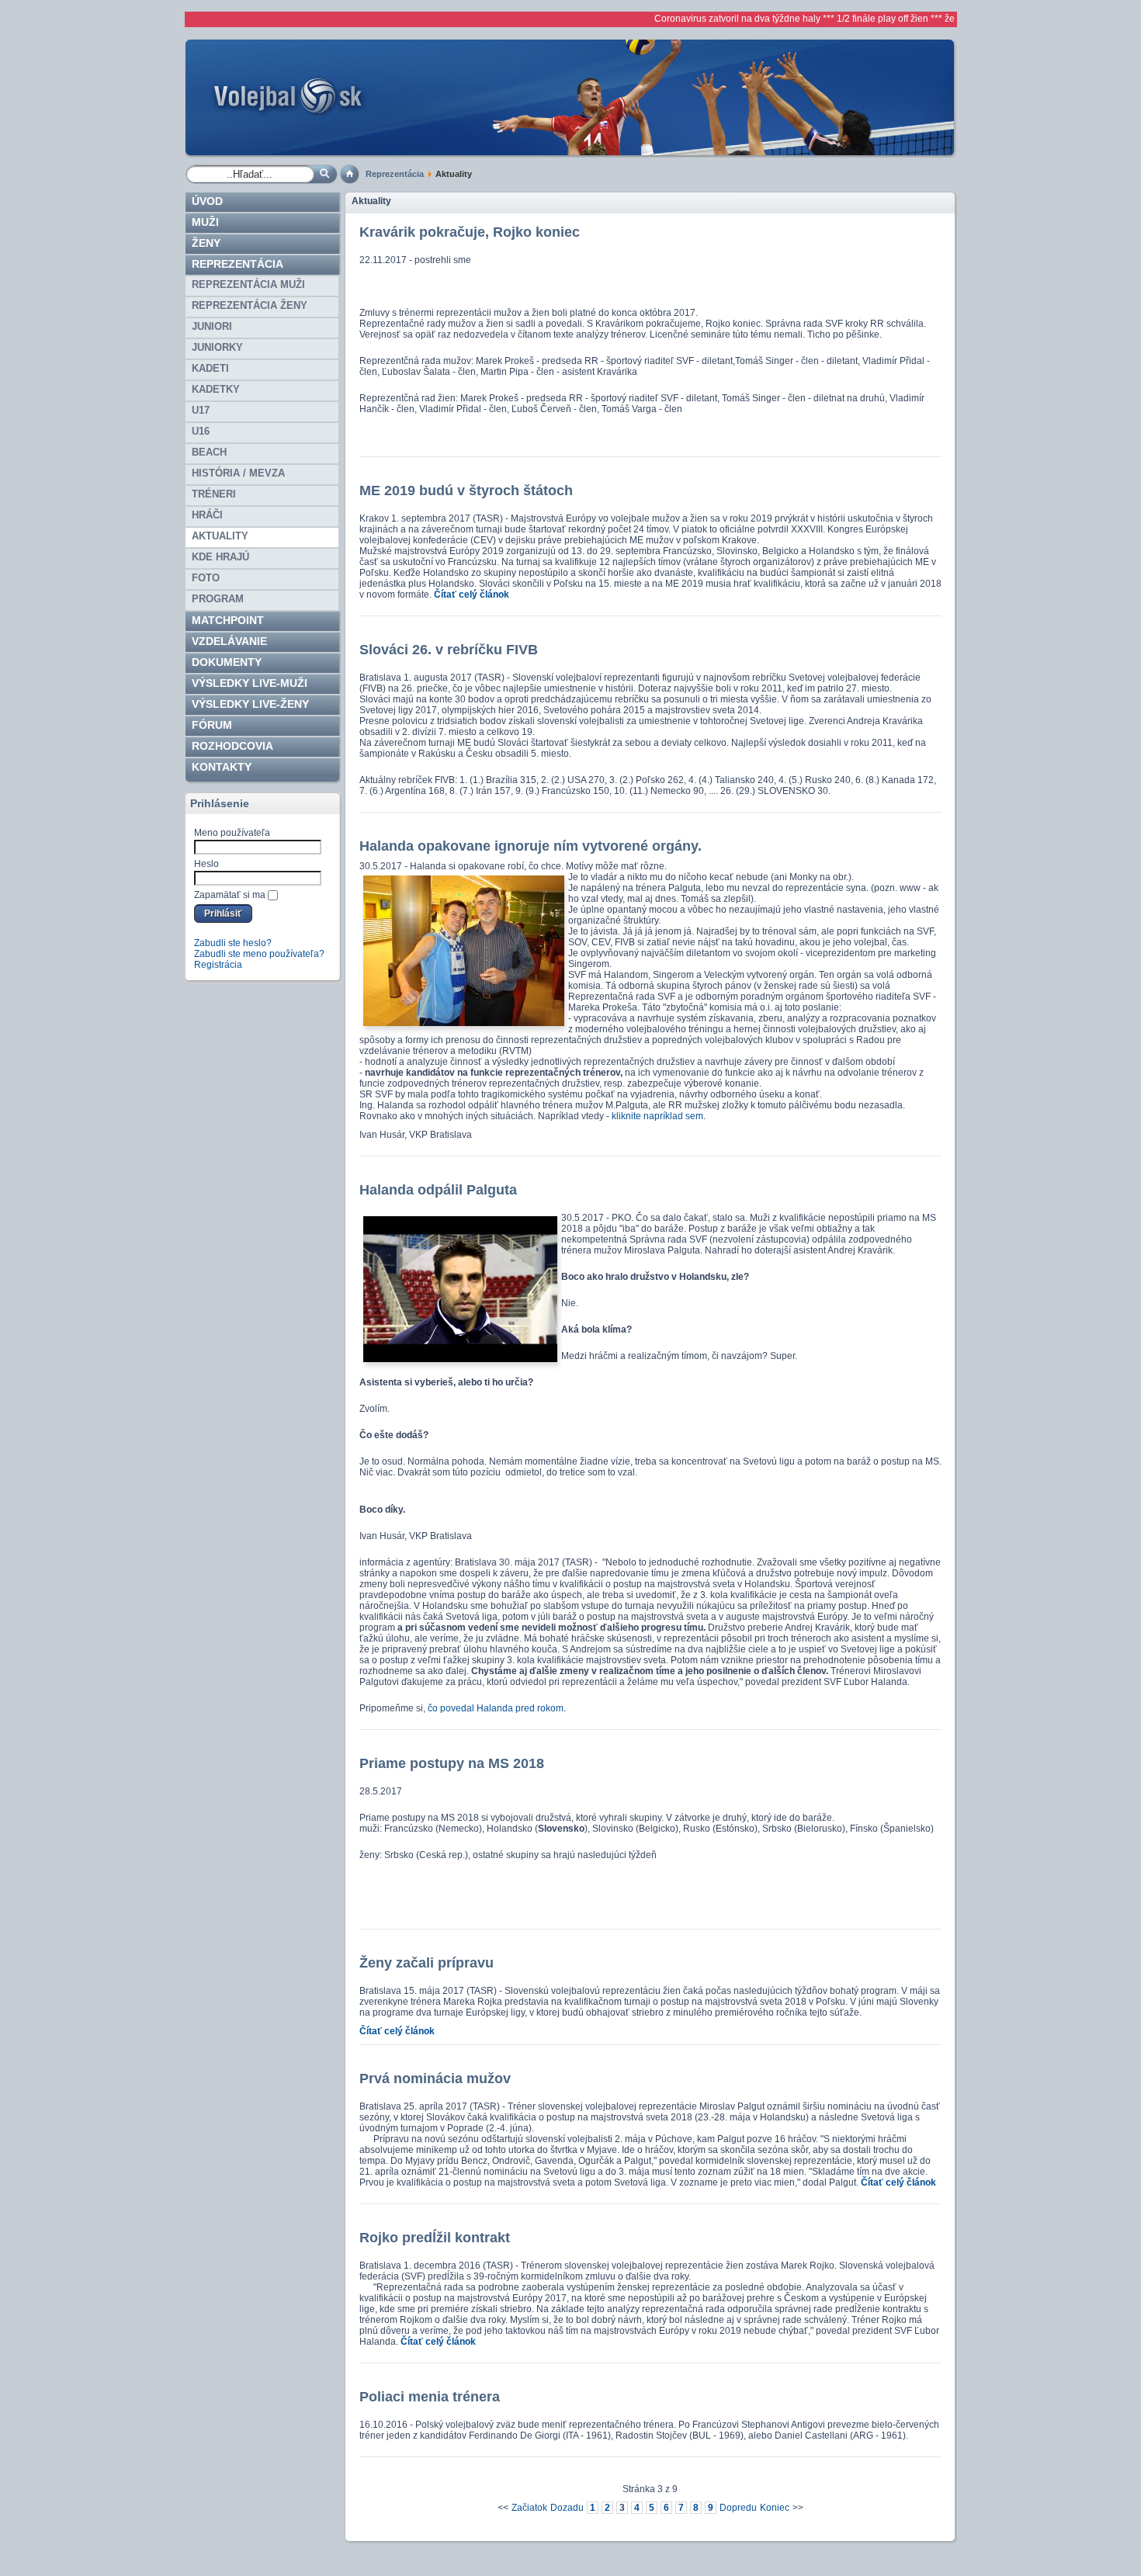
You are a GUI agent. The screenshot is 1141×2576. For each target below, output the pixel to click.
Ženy (206, 243)
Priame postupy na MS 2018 (452, 1763)
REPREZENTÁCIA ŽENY (250, 305)
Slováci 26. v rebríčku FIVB (449, 650)
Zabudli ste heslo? (233, 943)
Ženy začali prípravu (427, 1963)
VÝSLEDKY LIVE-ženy (250, 704)
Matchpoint (228, 620)
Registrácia (218, 965)
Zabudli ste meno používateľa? (259, 954)
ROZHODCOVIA (232, 746)
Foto (206, 578)
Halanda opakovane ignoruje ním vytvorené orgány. (531, 846)
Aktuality (220, 536)
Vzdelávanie (229, 641)
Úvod (207, 201)
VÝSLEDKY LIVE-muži (250, 683)
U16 (201, 431)
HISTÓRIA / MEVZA (238, 473)
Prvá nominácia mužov (435, 2078)
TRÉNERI (214, 494)
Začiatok (529, 2508)
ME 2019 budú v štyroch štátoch (466, 491)
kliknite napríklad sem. (659, 1116)
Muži (205, 222)
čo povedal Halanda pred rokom (494, 1708)
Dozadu (567, 2508)
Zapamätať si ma (230, 895)
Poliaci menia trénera (430, 2397)
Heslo (206, 864)
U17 (201, 410)
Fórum (212, 725)
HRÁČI (207, 515)
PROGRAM (218, 599)
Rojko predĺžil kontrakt (435, 2238)
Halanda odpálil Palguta (438, 1190)
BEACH (209, 452)
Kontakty (222, 767)
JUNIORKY (217, 347)
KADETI (210, 368)
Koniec (775, 2508)
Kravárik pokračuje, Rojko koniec (470, 232)
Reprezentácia (395, 174)
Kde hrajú (220, 557)
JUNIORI (212, 326)
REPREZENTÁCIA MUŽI (248, 284)
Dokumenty (227, 662)
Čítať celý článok (472, 595)
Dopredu (738, 2508)
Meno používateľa (232, 833)
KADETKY (216, 389)
